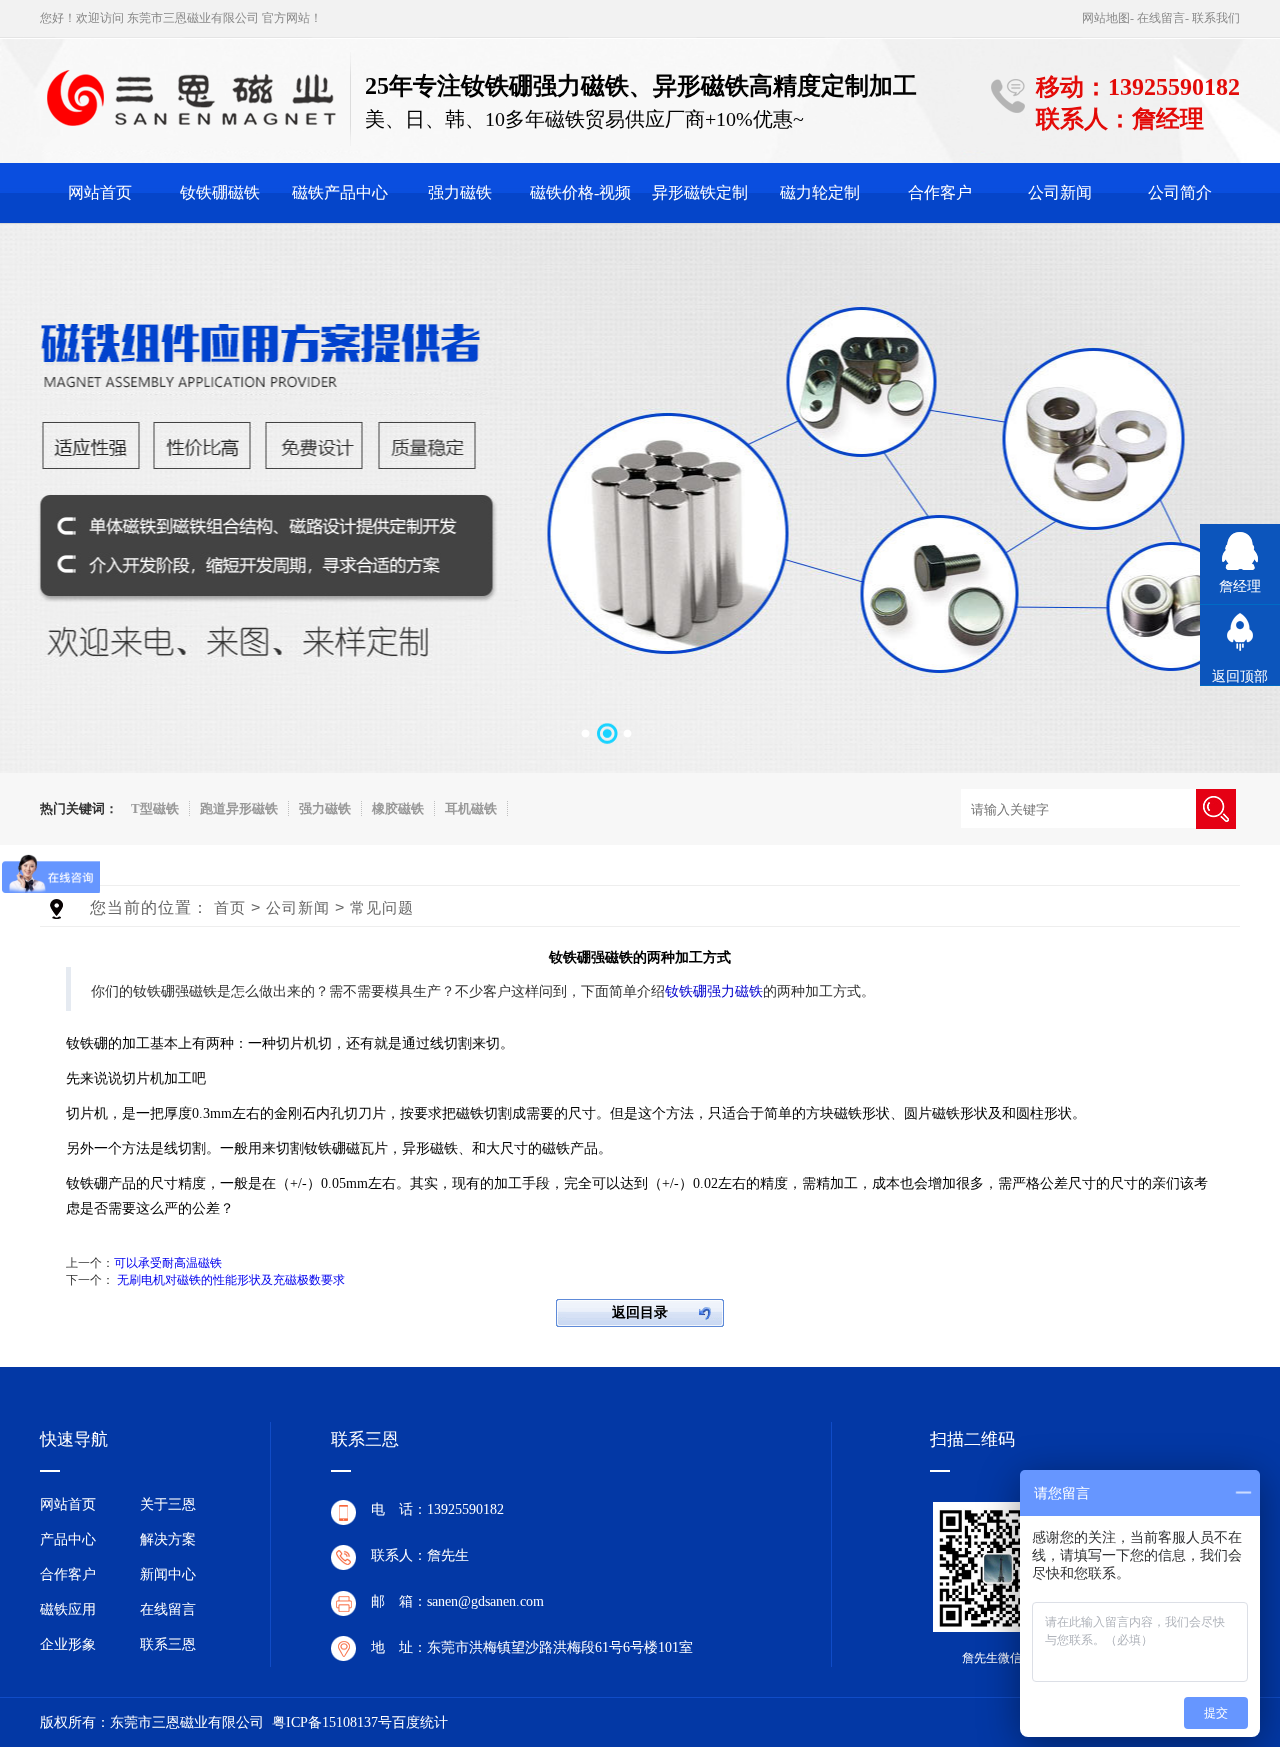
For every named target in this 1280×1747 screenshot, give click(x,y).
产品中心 (68, 1539)
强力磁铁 (460, 192)
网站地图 (1106, 18)
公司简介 (1180, 192)
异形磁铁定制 (700, 192)
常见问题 (382, 907)
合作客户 (940, 192)
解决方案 (168, 1539)
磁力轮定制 (820, 192)
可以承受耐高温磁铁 (168, 1263)
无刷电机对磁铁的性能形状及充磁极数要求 (231, 1280)
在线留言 (1161, 18)
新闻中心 (168, 1574)
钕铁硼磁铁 (220, 192)
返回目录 (640, 1312)
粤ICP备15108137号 (332, 1722)
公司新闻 (1060, 192)
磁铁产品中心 (340, 192)
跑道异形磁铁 (239, 808)
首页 (230, 907)
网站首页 (100, 192)
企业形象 (68, 1644)
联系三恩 (168, 1644)
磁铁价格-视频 (580, 192)
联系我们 (1216, 18)
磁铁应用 (68, 1609)
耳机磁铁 (471, 808)
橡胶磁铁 (398, 808)
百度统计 (420, 1722)
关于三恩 (168, 1504)
